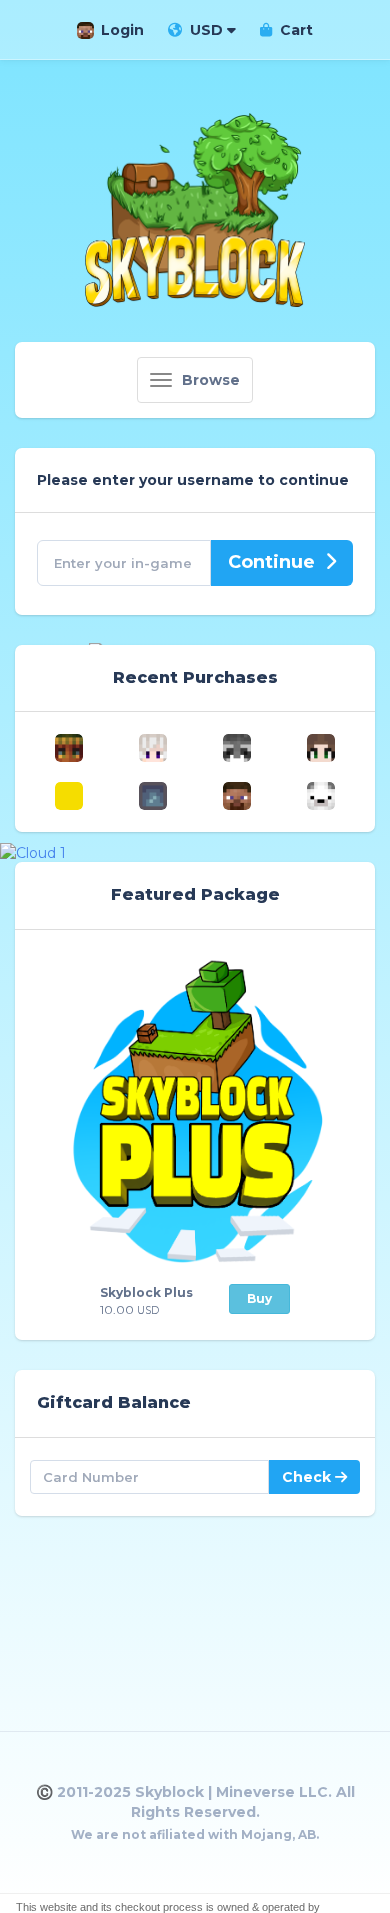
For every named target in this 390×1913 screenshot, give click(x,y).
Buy (259, 1298)
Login (122, 30)
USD (206, 30)
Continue (271, 562)
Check (308, 1477)
